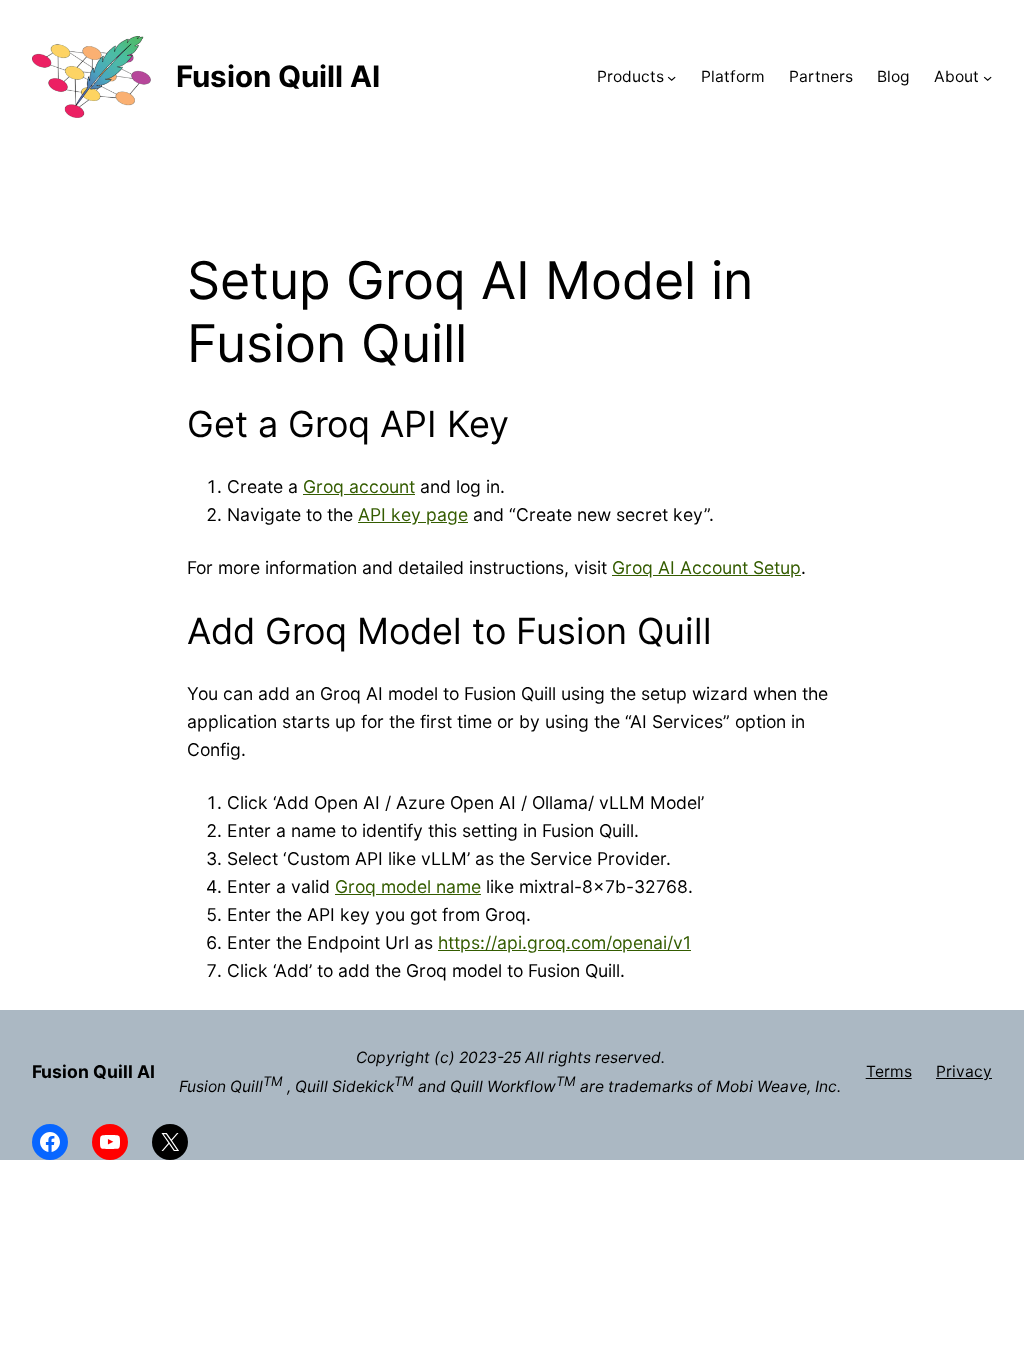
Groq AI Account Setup (706, 567)
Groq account (359, 486)
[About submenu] (987, 76)
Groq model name (408, 886)
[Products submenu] (671, 76)
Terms (889, 1071)
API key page (413, 514)
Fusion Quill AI (278, 76)
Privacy (964, 1071)
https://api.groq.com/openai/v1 (564, 942)
